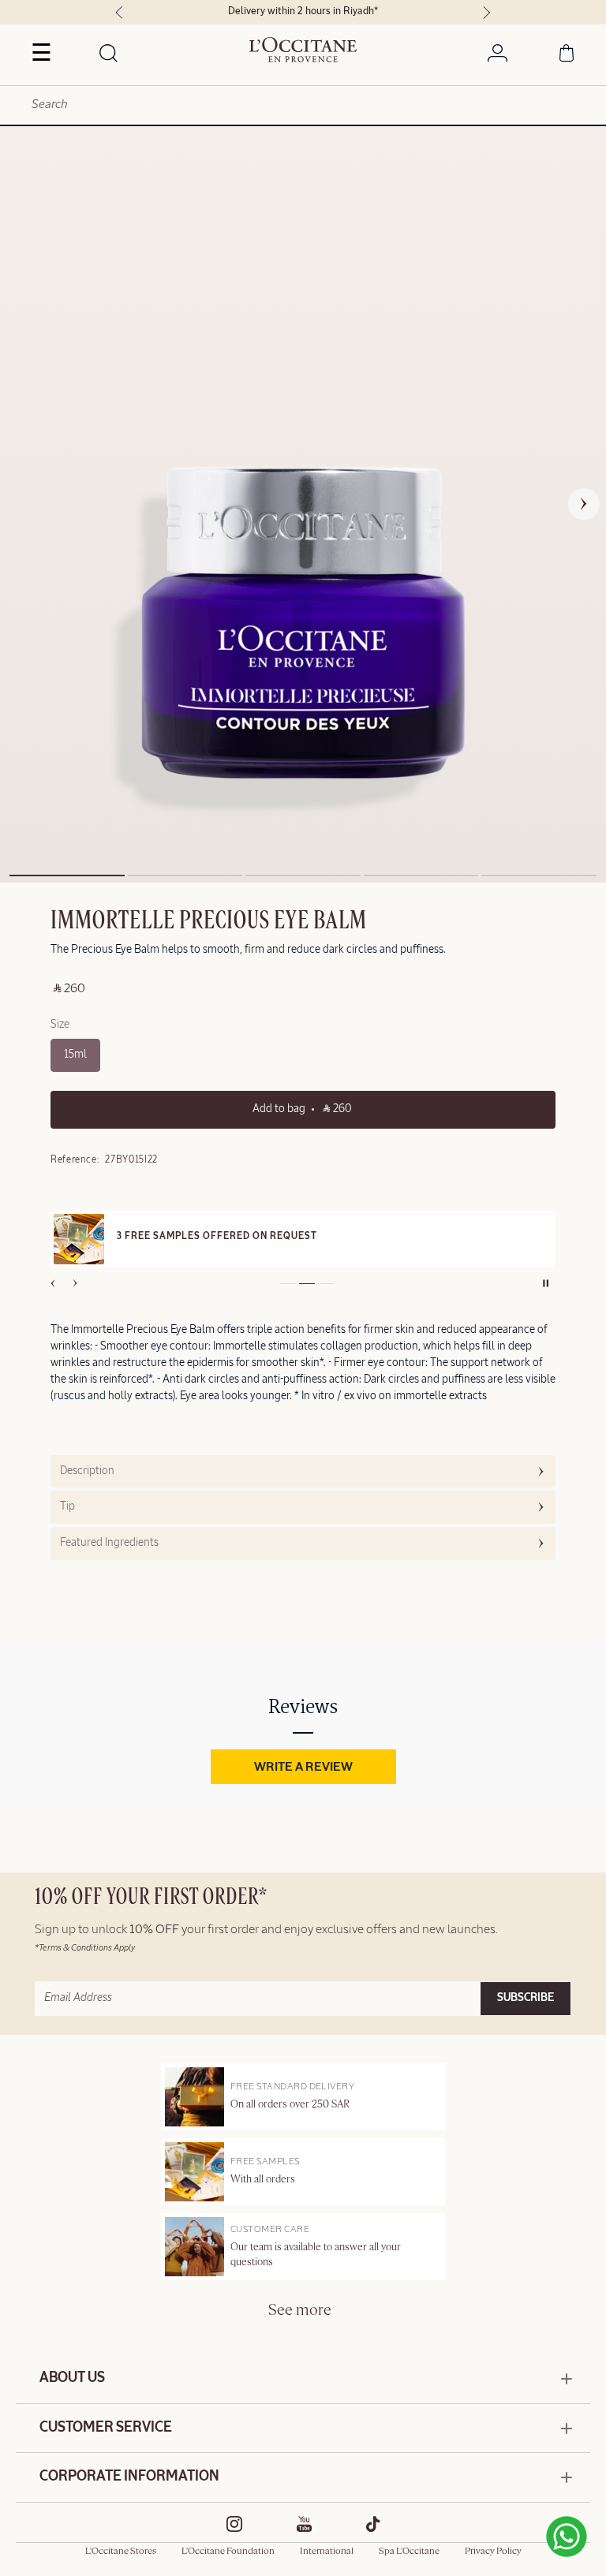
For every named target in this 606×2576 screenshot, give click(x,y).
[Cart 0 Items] (567, 56)
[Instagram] (235, 2524)
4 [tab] (421, 875)
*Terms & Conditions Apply (85, 1948)
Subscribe (526, 1998)
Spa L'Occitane (409, 2552)
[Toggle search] (109, 54)
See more (300, 2311)
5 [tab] (539, 875)
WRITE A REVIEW (303, 1768)
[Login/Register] (498, 56)
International (327, 2552)
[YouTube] (305, 2524)
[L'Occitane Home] (303, 50)
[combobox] (303, 105)
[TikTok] (373, 2524)
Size (60, 1025)
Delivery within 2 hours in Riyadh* (303, 11)
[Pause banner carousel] (546, 1283)
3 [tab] (303, 875)
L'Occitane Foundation (228, 2552)
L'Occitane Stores (121, 2552)
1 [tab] (67, 875)
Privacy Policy (493, 2552)
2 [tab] (185, 875)
